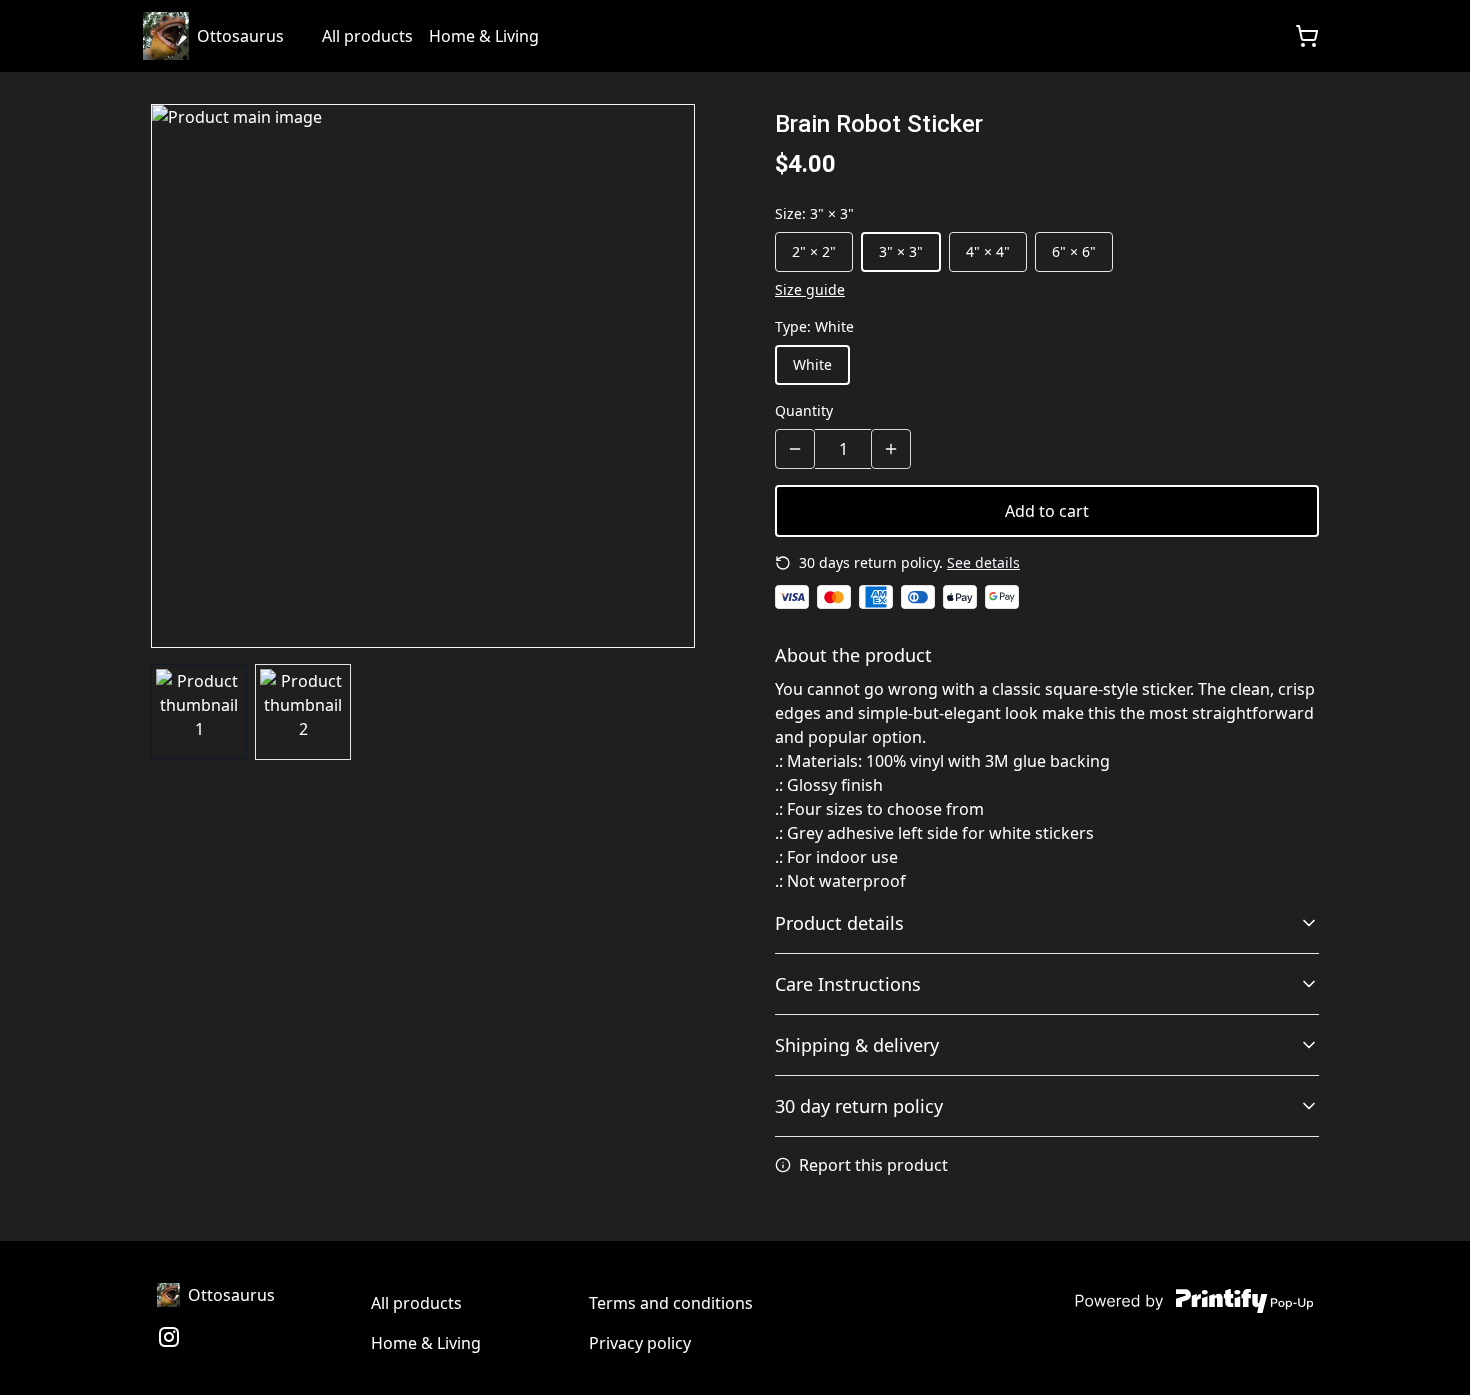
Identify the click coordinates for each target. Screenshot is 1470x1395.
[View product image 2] (303, 712)
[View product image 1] (199, 712)
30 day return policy (859, 1106)
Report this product (873, 1165)
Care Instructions (848, 984)
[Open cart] (1307, 36)
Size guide (810, 289)
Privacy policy (640, 1343)
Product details (839, 923)
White (812, 364)
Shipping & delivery (857, 1045)
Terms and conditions (671, 1303)
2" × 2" (814, 251)
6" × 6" (1074, 251)
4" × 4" (988, 251)
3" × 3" (901, 251)
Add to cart (1047, 511)
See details (983, 562)
